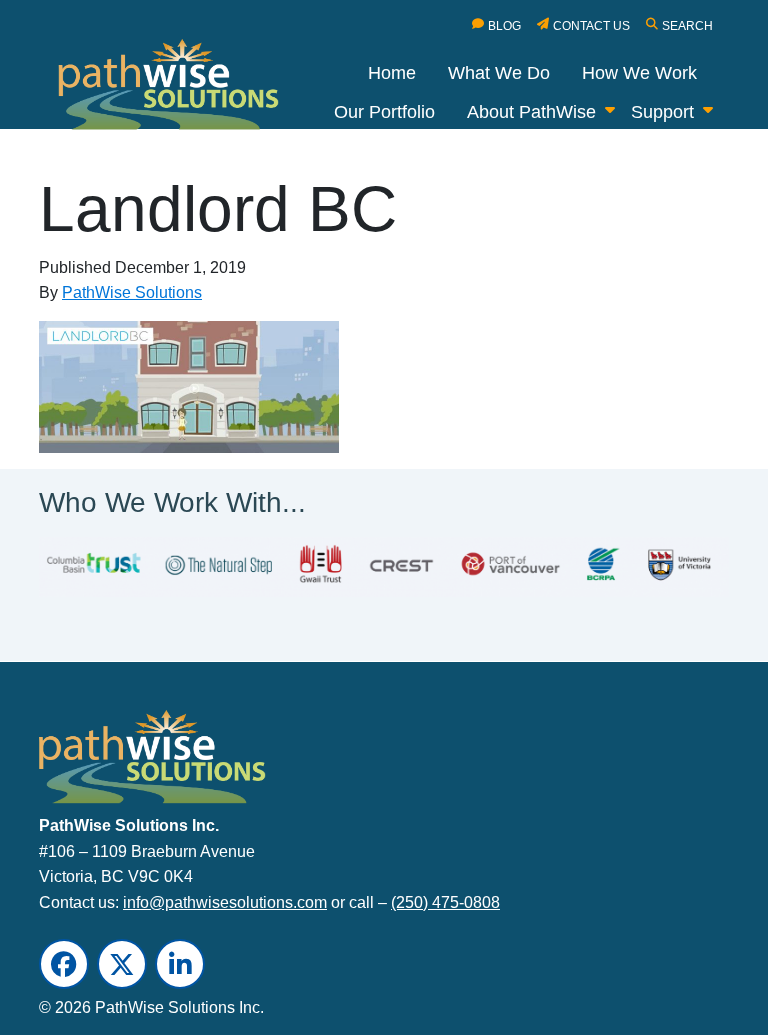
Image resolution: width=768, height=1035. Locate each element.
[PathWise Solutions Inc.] (180, 89)
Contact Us (591, 26)
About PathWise (531, 112)
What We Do (499, 73)
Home (392, 73)
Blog (504, 26)
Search (687, 26)
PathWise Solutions (132, 292)
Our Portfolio (384, 112)
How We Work (639, 73)
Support (662, 112)
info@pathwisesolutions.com (225, 901)
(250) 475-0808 (445, 901)
